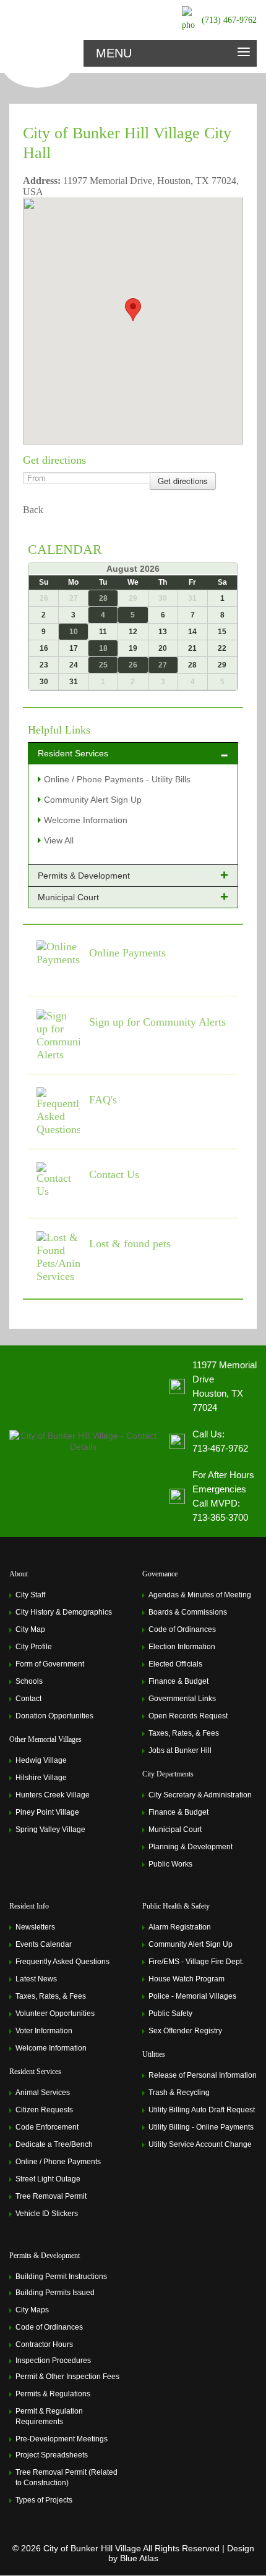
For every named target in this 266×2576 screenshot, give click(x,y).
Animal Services (43, 2093)
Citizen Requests (44, 2110)
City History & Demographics (64, 1612)
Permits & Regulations (53, 2394)
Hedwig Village (41, 1760)
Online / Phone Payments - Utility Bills (117, 779)
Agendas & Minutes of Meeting (200, 1595)
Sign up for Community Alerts (157, 1022)
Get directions (183, 481)
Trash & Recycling (179, 2093)
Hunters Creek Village (53, 1795)
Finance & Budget (178, 1681)
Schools (29, 1681)
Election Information (182, 1647)
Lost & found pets (130, 1244)
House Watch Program (187, 1979)
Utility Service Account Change (200, 2144)
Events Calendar (44, 1944)
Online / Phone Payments (58, 2162)
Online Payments (127, 953)
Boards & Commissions (188, 1612)
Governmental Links (182, 1699)
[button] (133, 310)
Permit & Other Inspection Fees (67, 2377)
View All (59, 840)
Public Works (170, 1864)
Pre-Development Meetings (62, 2439)
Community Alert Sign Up (93, 800)
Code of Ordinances (182, 1629)
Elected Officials (175, 1664)
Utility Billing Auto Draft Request (202, 2110)
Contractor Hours (44, 2344)
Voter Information (44, 2031)
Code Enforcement (47, 2127)
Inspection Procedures (53, 2361)
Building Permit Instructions (61, 2277)
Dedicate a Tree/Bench (54, 2144)
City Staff (30, 1595)
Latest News (36, 1979)
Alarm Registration (180, 1927)
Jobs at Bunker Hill (180, 1750)
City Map (30, 1629)
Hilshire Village (41, 1778)
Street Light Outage (48, 2179)
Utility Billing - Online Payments (201, 2127)
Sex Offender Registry (185, 2031)
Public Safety (170, 2014)
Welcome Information (86, 820)
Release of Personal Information (203, 2075)
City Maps (32, 2310)
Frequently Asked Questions (62, 1962)
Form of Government (50, 1664)
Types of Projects (44, 2500)
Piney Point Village (47, 1812)
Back (33, 510)
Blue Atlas (139, 2558)
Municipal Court (175, 1830)
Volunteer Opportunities (55, 2014)
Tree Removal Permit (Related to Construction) (66, 2478)
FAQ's (103, 1100)
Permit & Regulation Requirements (49, 2416)
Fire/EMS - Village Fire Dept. (196, 1962)
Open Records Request (188, 1716)
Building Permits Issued (55, 2293)
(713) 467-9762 (229, 20)
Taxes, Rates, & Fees (184, 1733)
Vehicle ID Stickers (47, 2214)
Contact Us (114, 1174)
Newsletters (35, 1927)
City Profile (34, 1647)
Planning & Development (191, 1847)
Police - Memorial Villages (192, 1996)
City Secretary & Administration (200, 1795)
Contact (28, 1699)
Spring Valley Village (50, 1830)
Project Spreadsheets (52, 2455)
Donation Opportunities (54, 1716)
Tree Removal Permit (51, 2196)
